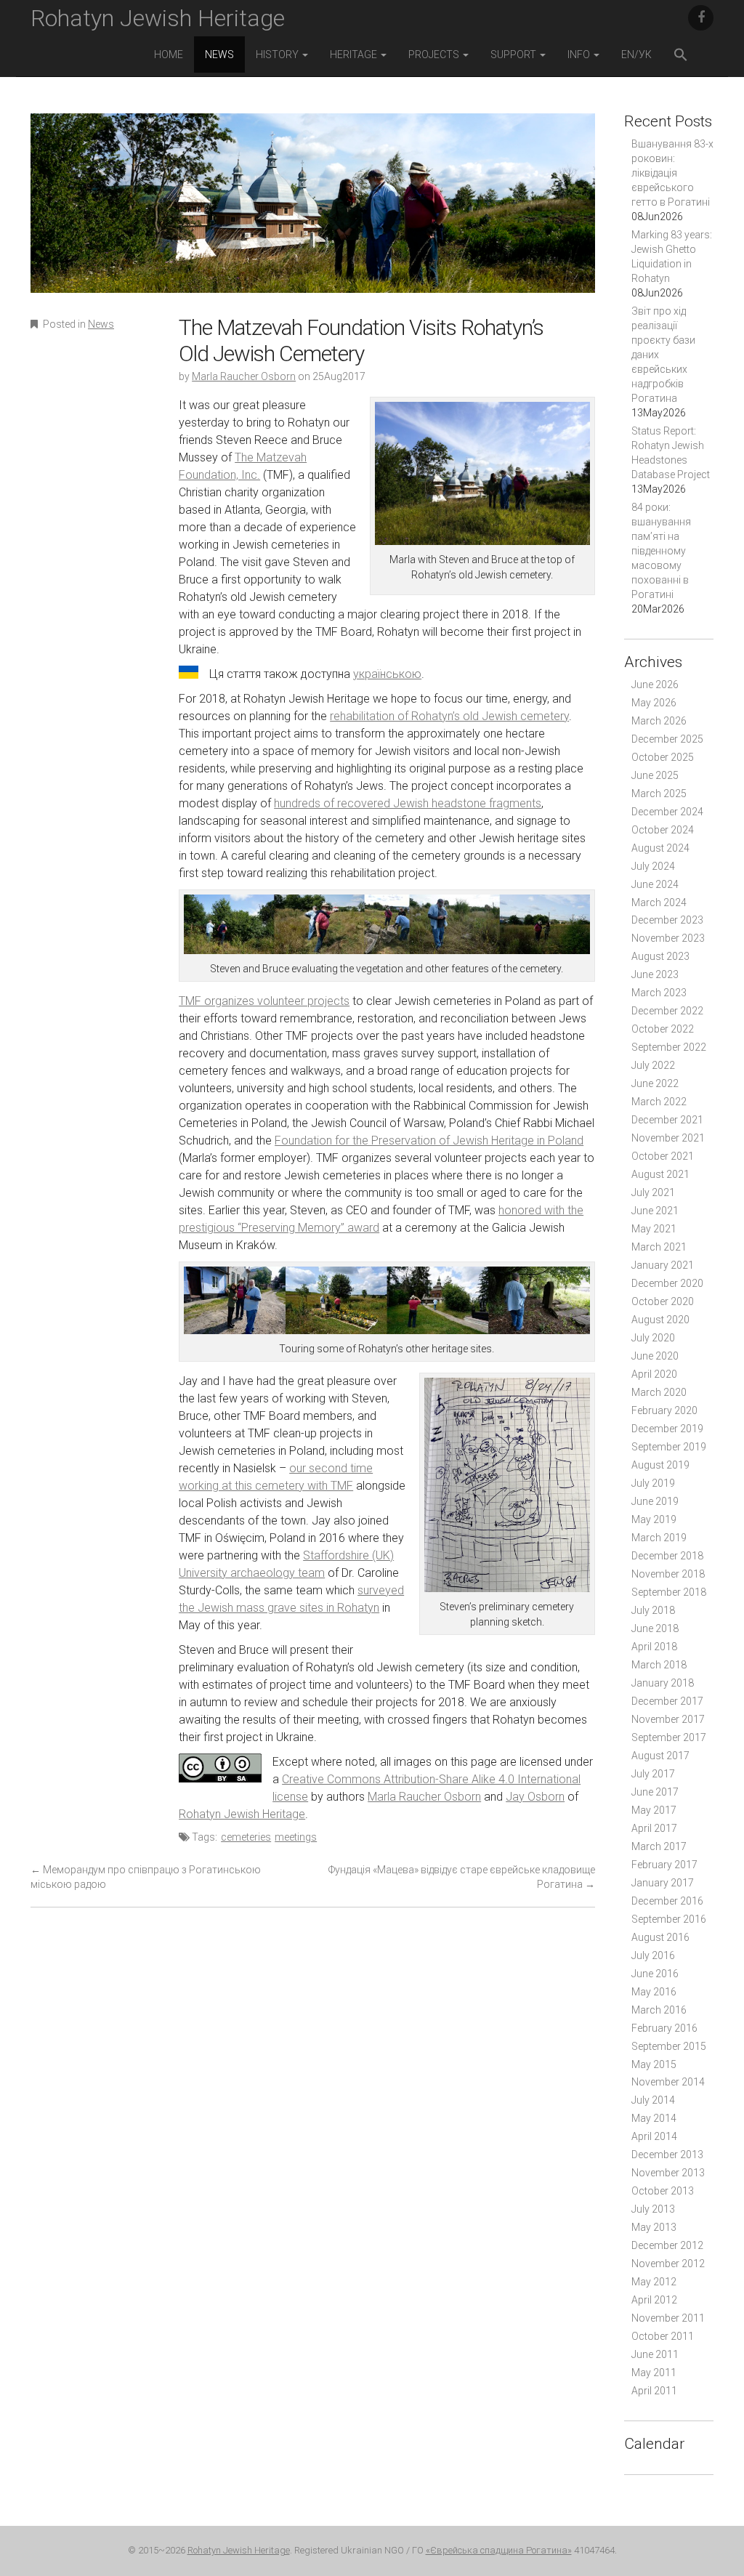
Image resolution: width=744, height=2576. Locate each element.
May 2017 (654, 1810)
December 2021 (667, 1120)
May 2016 (654, 1992)
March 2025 (659, 794)
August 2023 (660, 956)
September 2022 (669, 1047)
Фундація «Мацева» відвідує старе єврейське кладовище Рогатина (462, 1877)
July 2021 (653, 1192)
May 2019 (654, 1519)
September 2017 (669, 1737)
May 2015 (654, 2064)
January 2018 (663, 1683)
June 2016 (655, 1974)
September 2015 (669, 2046)
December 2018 (667, 1556)
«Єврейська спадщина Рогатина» (499, 2550)
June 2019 (655, 1501)
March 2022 (659, 1102)
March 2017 (659, 1846)
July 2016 (653, 1955)
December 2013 (667, 2155)
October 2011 (663, 2336)
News (219, 54)
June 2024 (655, 884)
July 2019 (653, 1483)
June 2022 (655, 1083)
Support (514, 54)
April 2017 (654, 1828)
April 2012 (654, 2300)
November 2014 (668, 2082)
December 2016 (667, 1901)
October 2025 (663, 757)
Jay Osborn (535, 1797)
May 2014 (654, 2118)
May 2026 (654, 703)
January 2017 (663, 1883)
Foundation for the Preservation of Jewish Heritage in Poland (429, 1140)
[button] (681, 56)
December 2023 (667, 920)
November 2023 (668, 938)
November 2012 (668, 2264)
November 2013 (668, 2173)
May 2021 (654, 1229)
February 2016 (664, 2028)
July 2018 (653, 1610)
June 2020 (655, 1356)
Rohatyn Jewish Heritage (158, 18)
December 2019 (667, 1429)
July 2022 (653, 1065)
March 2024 (659, 903)
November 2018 (668, 1574)
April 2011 (654, 2391)
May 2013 (654, 2227)
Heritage (355, 54)
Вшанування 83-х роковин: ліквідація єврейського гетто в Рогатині (672, 173)
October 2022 (663, 1029)
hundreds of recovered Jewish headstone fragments (408, 803)
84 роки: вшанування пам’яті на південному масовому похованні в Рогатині (661, 551)
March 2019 (659, 1538)
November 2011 (668, 2318)
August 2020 (660, 1320)
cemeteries (246, 1837)
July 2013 (653, 2209)
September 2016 (669, 1919)
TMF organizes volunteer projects (264, 1001)
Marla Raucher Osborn (244, 376)
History (278, 54)
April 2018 (654, 1647)
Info (580, 54)
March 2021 (659, 1247)
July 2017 (653, 1774)
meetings (296, 1837)
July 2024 (653, 866)
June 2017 (655, 1792)
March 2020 (659, 1392)
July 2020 (653, 1338)
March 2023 (659, 993)
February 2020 (664, 1410)
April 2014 (654, 2136)
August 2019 (660, 1465)
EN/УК (636, 54)
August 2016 (660, 1937)
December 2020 (667, 1283)
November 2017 (668, 1719)
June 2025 (655, 775)
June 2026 (655, 685)
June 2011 (655, 2354)
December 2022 (667, 1011)
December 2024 (667, 812)
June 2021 (655, 1211)
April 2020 (654, 1374)
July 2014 (653, 2100)
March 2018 (659, 1665)
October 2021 (663, 1156)
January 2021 (663, 1265)
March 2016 (659, 2010)
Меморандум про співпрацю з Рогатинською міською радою (146, 1877)
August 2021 (660, 1174)
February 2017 (664, 1865)
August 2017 (660, 1756)
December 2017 (667, 1701)
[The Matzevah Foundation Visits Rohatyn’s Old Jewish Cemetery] (313, 213)
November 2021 (668, 1138)
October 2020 (663, 1301)
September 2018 (669, 1592)
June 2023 (655, 974)
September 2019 (669, 1447)
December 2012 (667, 2245)
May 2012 (654, 2282)
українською (387, 674)
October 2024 (663, 830)
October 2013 (663, 2191)
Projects (435, 54)
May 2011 (654, 2373)
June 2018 (655, 1628)
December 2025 (667, 739)
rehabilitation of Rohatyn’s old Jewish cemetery (449, 716)
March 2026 (659, 721)
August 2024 (660, 848)
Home (169, 54)
